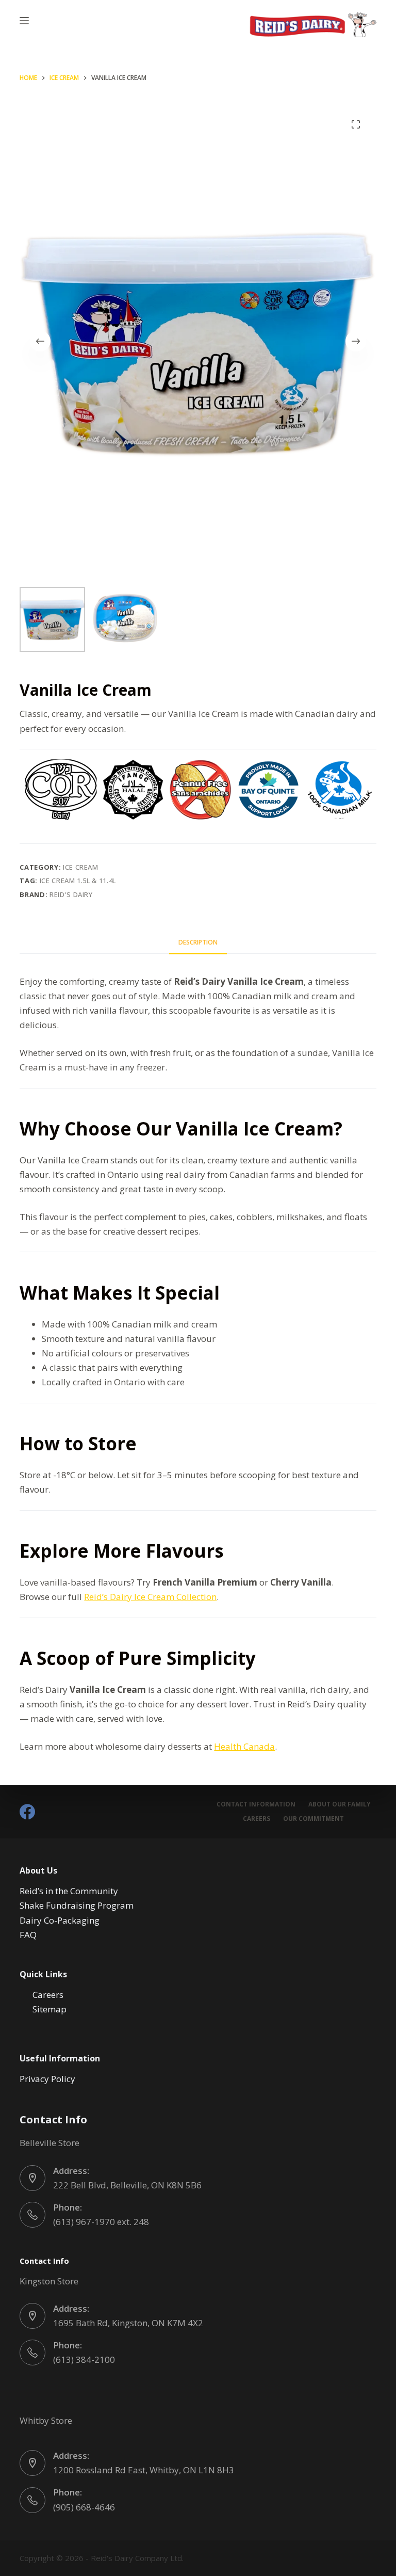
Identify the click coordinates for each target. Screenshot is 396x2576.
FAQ (28, 1935)
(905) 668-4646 (84, 2507)
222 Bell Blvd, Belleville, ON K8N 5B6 (127, 2185)
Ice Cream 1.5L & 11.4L (78, 881)
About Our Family (340, 1804)
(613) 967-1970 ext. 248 (101, 2222)
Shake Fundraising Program (77, 1905)
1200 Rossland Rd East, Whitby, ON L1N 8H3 (144, 2470)
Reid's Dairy (71, 894)
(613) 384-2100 (84, 2359)
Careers (257, 1819)
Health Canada (244, 1746)
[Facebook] (27, 1812)
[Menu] (24, 21)
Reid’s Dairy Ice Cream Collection (150, 1597)
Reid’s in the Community (69, 1891)
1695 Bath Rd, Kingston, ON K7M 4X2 (128, 2323)
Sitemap (49, 2009)
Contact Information (256, 1804)
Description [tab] (198, 942)
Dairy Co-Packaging (60, 1920)
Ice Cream (81, 867)
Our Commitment (313, 1819)
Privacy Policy (47, 2079)
